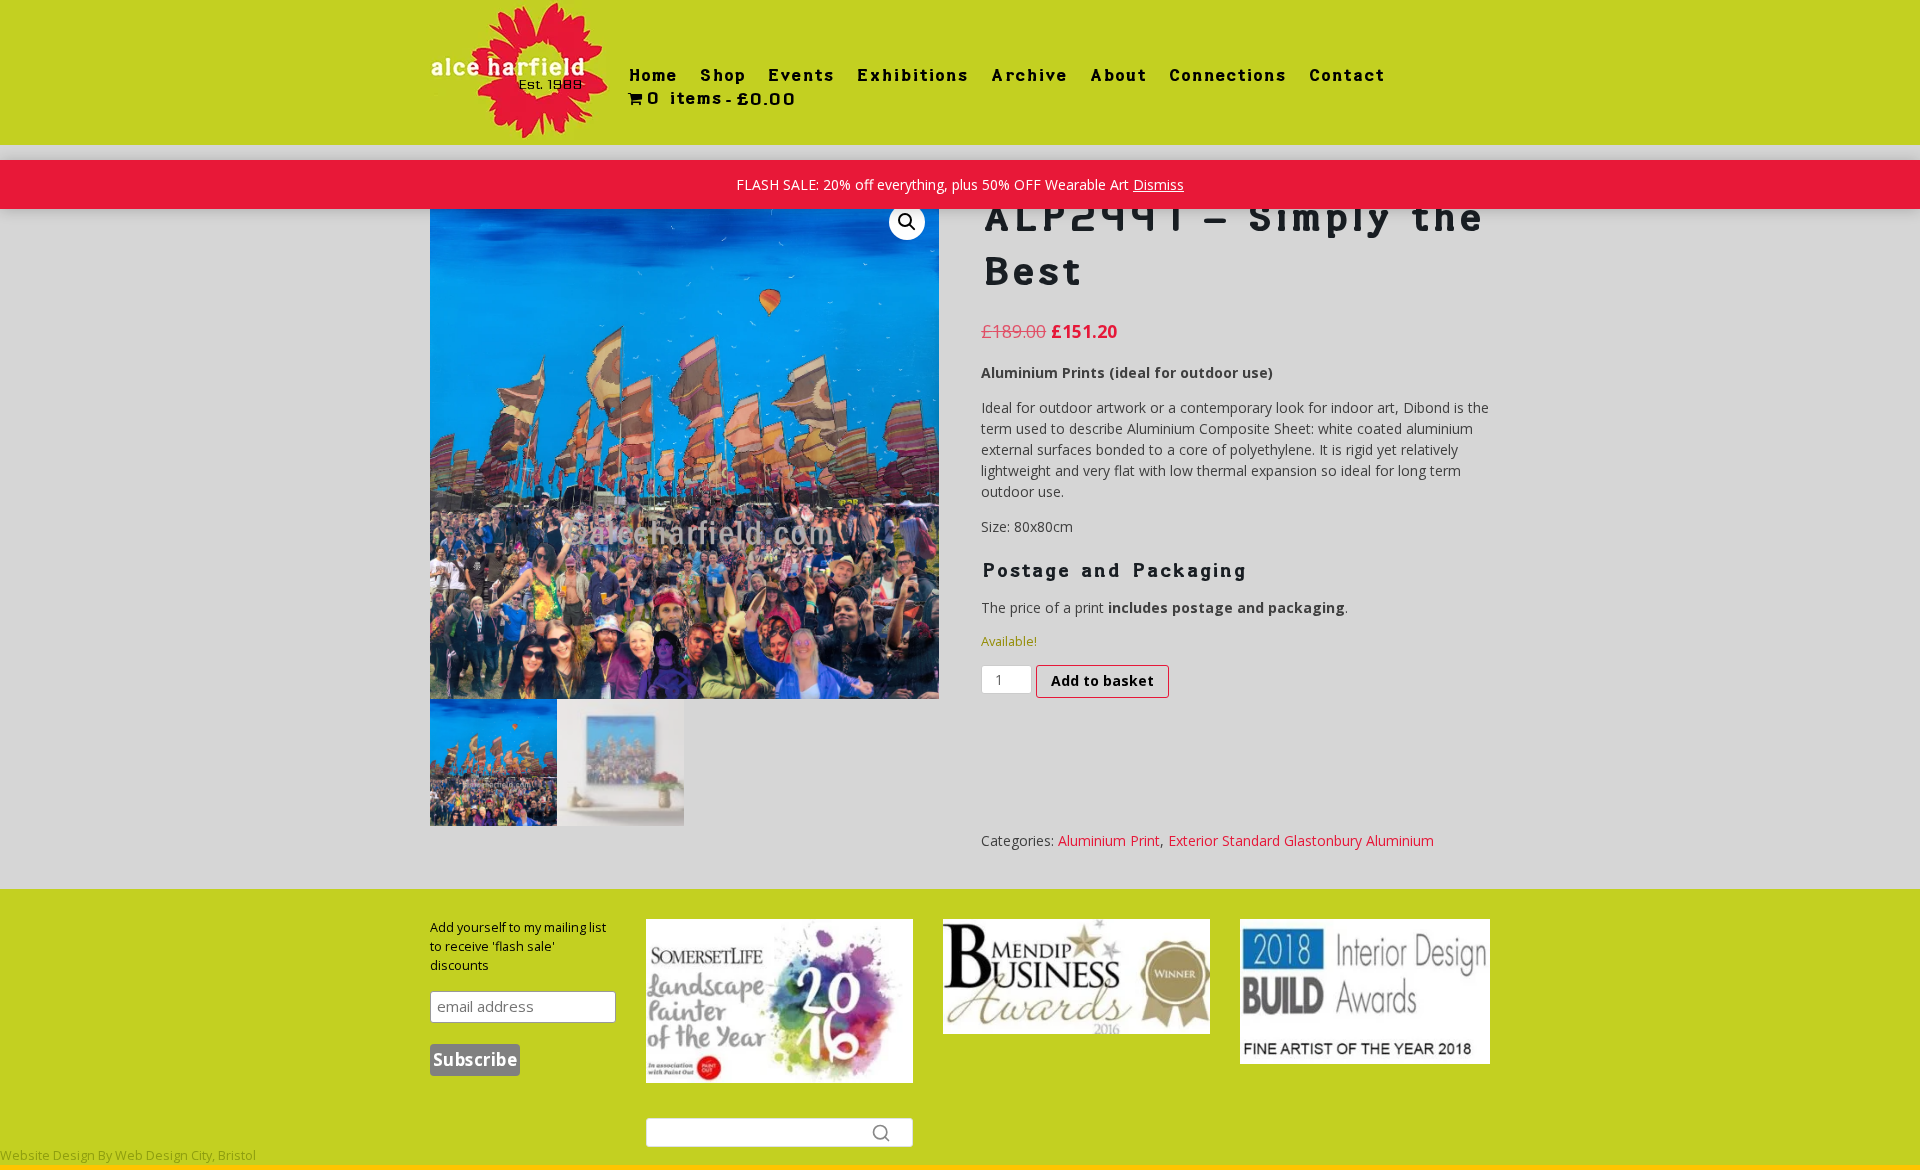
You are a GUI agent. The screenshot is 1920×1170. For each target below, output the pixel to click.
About (1117, 75)
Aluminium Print (1109, 840)
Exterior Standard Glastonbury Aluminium (1301, 840)
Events (800, 75)
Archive (1028, 75)
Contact (1346, 75)
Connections (1227, 75)
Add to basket (1102, 680)
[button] (907, 222)
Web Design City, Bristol (185, 1155)
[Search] (881, 1132)
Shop (722, 75)
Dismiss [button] (1158, 184)
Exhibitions (912, 75)
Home (652, 75)
